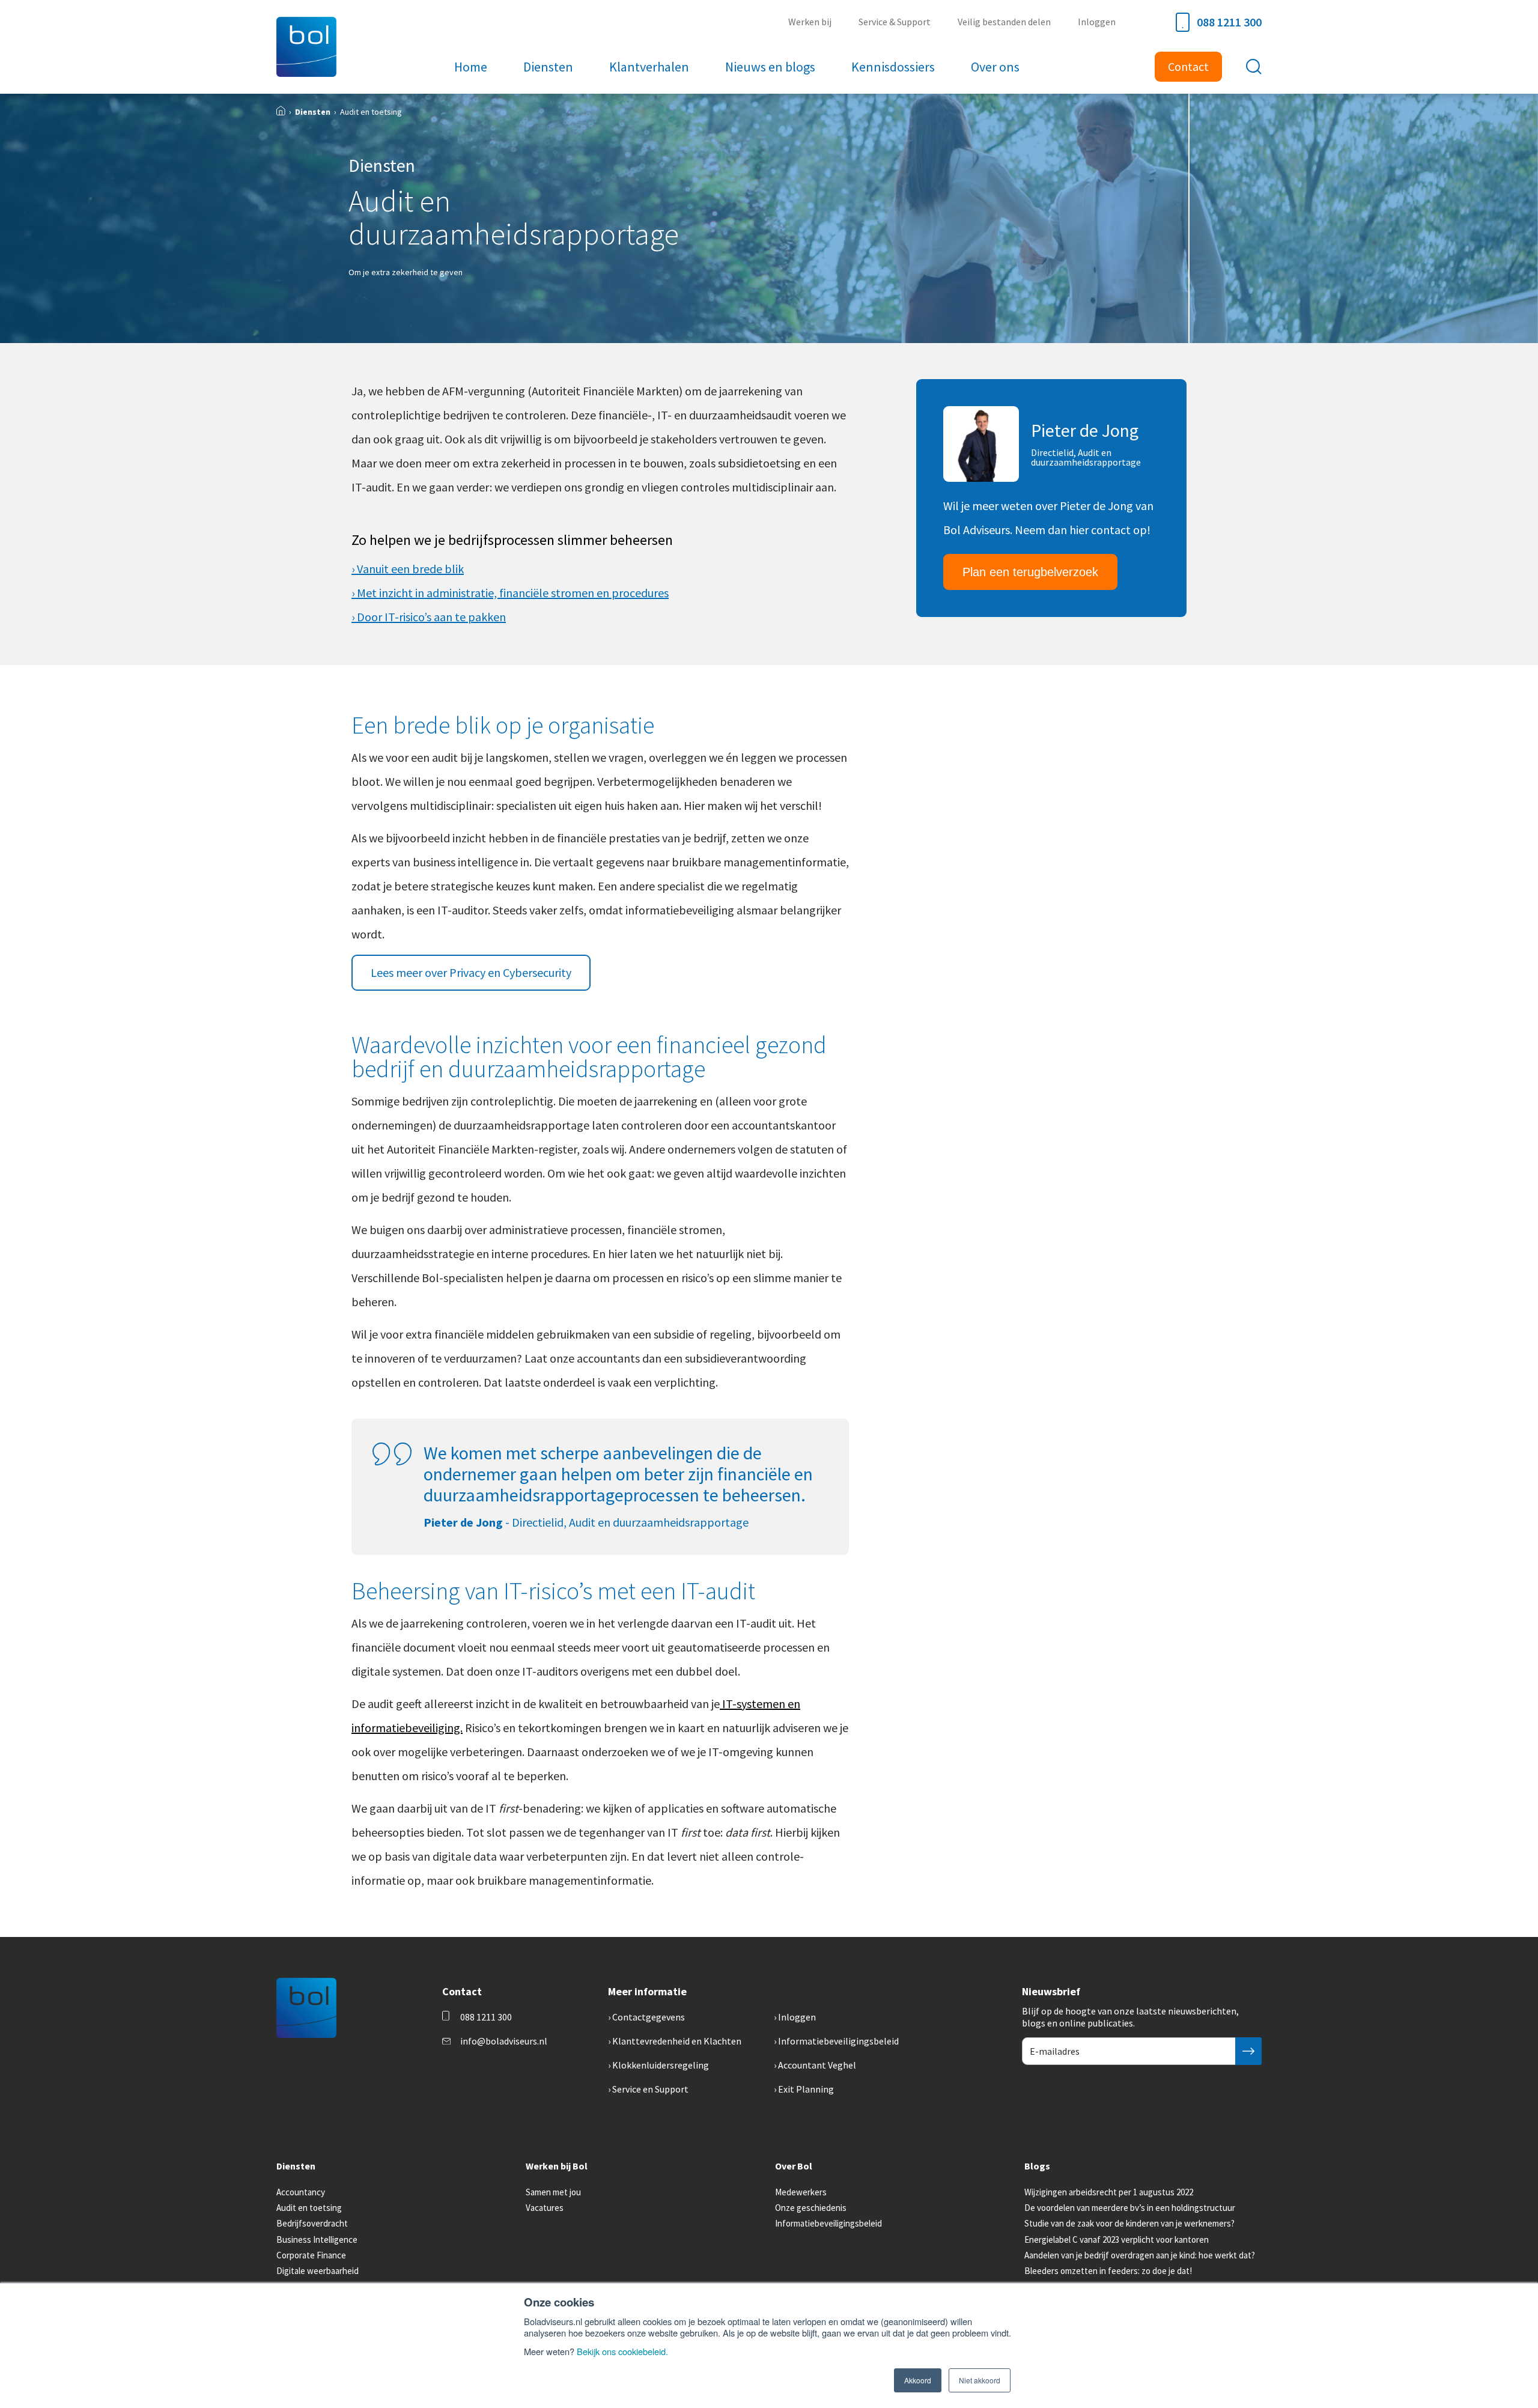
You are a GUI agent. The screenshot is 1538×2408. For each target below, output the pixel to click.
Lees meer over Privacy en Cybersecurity (471, 972)
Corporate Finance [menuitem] (311, 2255)
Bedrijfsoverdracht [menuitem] (312, 2223)
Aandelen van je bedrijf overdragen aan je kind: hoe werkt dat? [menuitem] (1140, 2255)
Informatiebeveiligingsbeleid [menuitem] (838, 2041)
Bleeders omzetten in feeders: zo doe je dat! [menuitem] (1108, 2271)
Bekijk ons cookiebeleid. (622, 2351)
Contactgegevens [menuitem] (649, 2017)
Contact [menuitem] (1188, 66)
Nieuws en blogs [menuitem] (770, 67)
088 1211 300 (1229, 22)
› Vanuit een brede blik (408, 569)
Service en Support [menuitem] (650, 2089)
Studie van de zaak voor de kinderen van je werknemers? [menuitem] (1129, 2223)
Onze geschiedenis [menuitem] (811, 2208)
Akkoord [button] (918, 2380)
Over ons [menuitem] (995, 67)
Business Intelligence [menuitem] (317, 2239)
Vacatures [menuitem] (545, 2208)
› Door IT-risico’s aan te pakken (429, 617)
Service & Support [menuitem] (895, 22)
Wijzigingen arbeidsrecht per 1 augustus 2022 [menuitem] (1109, 2192)
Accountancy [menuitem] (301, 2192)
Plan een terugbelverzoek (1030, 572)
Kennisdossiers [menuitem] (893, 67)
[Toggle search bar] (1254, 67)
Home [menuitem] (471, 67)
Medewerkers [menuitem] (801, 2192)
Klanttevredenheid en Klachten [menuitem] (677, 2041)
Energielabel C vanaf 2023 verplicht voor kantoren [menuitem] (1117, 2239)
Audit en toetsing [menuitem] (309, 2208)
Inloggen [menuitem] (1097, 22)
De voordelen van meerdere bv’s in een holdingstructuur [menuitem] (1130, 2208)
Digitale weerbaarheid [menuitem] (318, 2271)
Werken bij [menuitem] (810, 22)
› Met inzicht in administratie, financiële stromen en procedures (510, 593)
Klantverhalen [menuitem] (649, 67)
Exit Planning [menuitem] (806, 2089)
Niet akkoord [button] (980, 2380)
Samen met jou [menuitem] (553, 2192)
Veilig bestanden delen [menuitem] (1004, 22)
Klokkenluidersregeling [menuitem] (661, 2065)
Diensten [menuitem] (548, 67)
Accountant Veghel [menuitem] (817, 2065)
